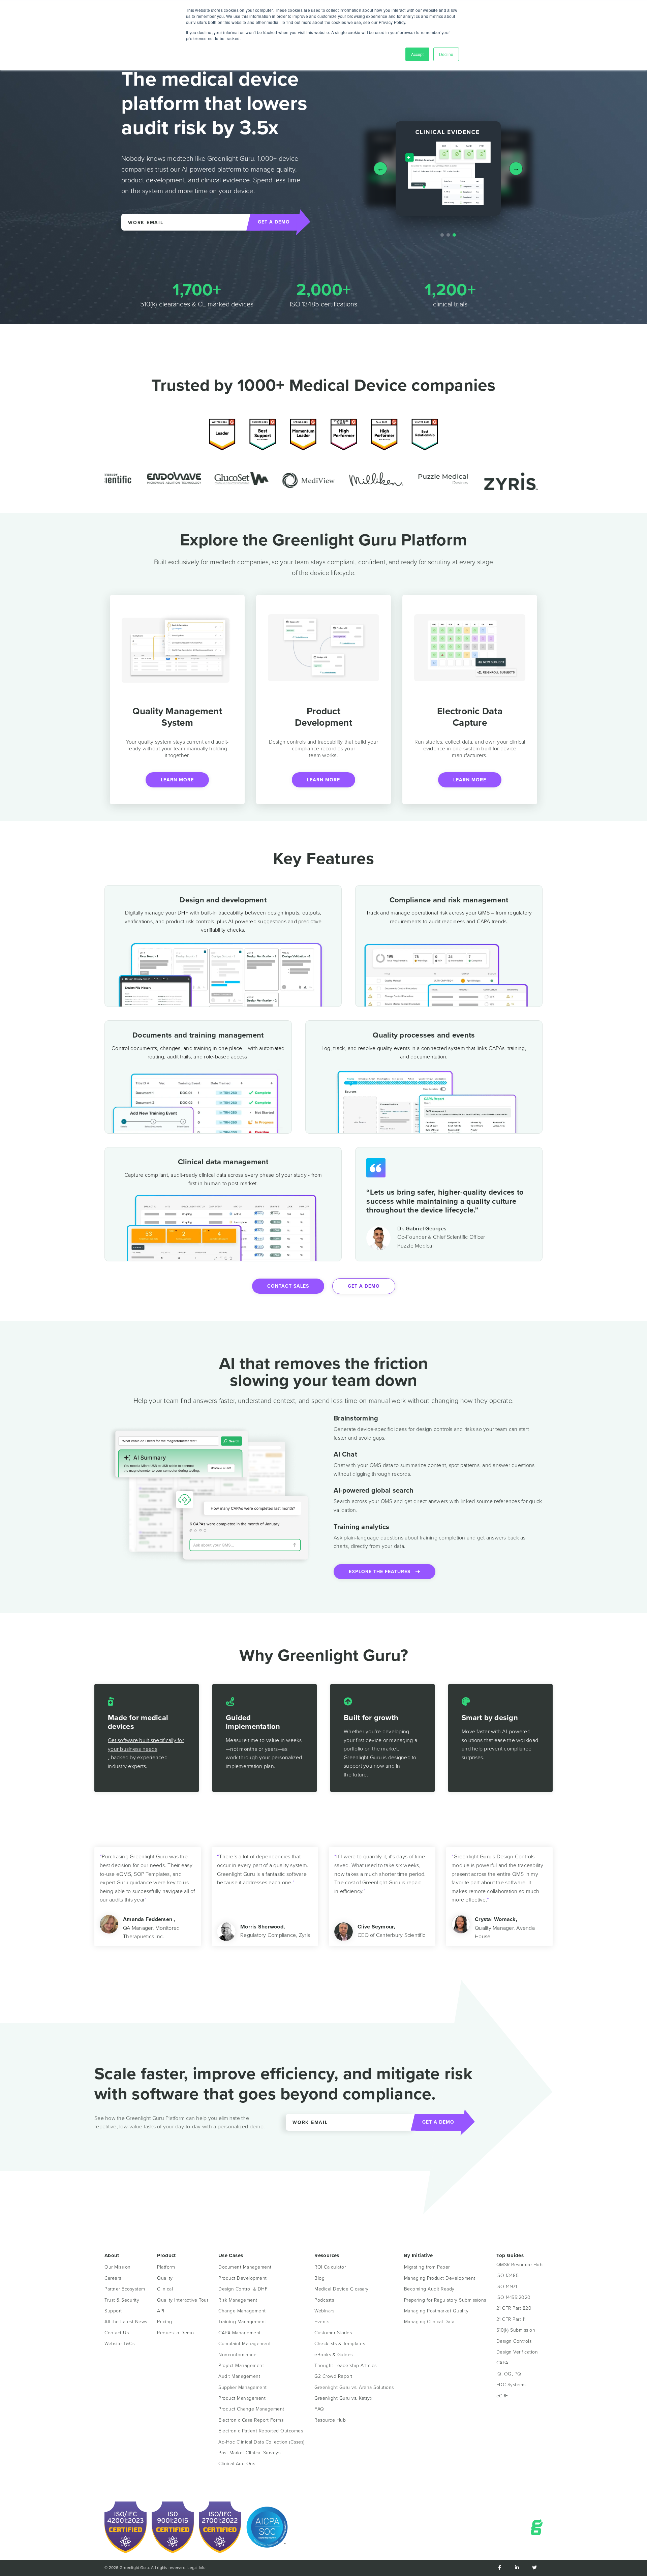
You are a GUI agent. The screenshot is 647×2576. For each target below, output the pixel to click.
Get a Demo (364, 1286)
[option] (143, 477)
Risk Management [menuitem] (238, 2300)
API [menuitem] (161, 2311)
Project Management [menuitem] (241, 2365)
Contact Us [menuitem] (117, 2333)
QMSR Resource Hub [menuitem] (520, 2265)
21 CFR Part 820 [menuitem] (514, 2308)
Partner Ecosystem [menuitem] (125, 2289)
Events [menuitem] (322, 2322)
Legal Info (196, 2568)
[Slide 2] (448, 235)
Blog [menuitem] (319, 2278)
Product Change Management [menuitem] (251, 2409)
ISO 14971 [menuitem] (507, 2287)
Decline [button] (446, 54)
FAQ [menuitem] (319, 2409)
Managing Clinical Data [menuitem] (429, 2322)
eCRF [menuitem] (502, 2396)
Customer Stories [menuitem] (333, 2333)
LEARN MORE (177, 780)
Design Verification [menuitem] (517, 2352)
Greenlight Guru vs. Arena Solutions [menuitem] (354, 2387)
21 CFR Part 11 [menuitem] (511, 2319)
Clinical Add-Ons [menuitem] (237, 2464)
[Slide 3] (454, 235)
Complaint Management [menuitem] (244, 2344)
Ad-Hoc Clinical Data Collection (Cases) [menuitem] (261, 2442)
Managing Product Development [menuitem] (440, 2278)
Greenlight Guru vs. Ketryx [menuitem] (343, 2398)
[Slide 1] (442, 235)
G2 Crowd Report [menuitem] (333, 2376)
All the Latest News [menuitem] (126, 2322)
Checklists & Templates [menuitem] (340, 2344)
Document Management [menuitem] (245, 2267)
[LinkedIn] (517, 2568)
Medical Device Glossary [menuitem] (342, 2289)
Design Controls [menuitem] (514, 2341)
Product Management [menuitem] (242, 2398)
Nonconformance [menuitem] (237, 2355)
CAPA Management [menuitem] (240, 2333)
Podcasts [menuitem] (324, 2300)
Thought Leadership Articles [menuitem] (346, 2365)
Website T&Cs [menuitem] (119, 2344)
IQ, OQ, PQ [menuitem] (509, 2374)
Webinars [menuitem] (324, 2311)
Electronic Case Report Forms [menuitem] (251, 2420)
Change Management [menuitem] (242, 2311)
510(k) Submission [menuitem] (516, 2330)
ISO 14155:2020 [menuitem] (514, 2297)
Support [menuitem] (113, 2311)
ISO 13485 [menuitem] (508, 2275)
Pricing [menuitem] (165, 2322)
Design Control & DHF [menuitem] (243, 2289)
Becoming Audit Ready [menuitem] (429, 2289)
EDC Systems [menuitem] (511, 2385)
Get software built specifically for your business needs (146, 1745)
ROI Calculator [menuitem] (330, 2267)
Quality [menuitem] (165, 2278)
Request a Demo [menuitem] (175, 2333)
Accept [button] (417, 54)
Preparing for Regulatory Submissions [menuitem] (445, 2300)
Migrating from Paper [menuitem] (427, 2267)
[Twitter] (534, 2568)
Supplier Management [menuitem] (243, 2387)
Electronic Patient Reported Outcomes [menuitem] (261, 2431)
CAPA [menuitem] (502, 2363)
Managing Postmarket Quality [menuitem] (436, 2311)
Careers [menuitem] (113, 2278)
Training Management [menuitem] (242, 2322)
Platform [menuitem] (166, 2267)
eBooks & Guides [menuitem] (334, 2355)
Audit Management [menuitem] (239, 2376)
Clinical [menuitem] (165, 2289)
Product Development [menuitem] (243, 2278)
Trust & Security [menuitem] (122, 2300)
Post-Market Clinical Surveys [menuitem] (249, 2453)
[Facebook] (499, 2568)
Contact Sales (288, 1286)
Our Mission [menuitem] (118, 2267)
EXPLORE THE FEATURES (382, 1572)
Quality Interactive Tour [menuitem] (183, 2300)
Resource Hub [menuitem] (330, 2420)
